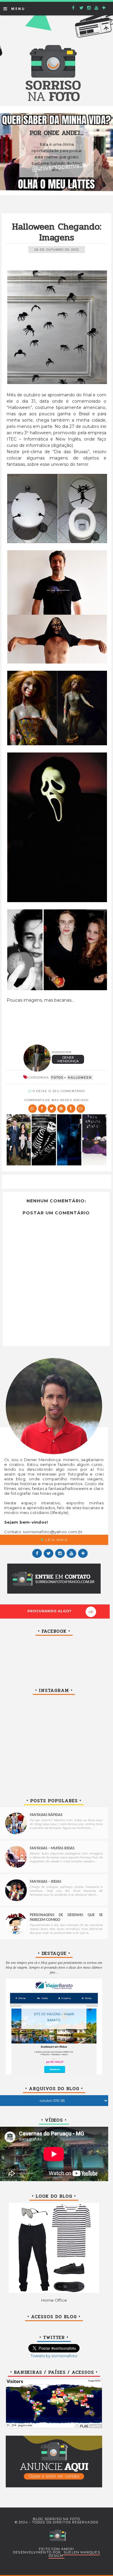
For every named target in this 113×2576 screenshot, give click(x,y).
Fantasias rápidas (46, 1815)
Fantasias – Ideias (46, 1882)
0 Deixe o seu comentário (59, 1091)
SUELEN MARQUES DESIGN (74, 2554)
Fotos (57, 1077)
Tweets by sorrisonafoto (54, 2356)
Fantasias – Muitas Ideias (52, 1848)
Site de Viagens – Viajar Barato (54, 2017)
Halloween (80, 1077)
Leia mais (56, 1540)
